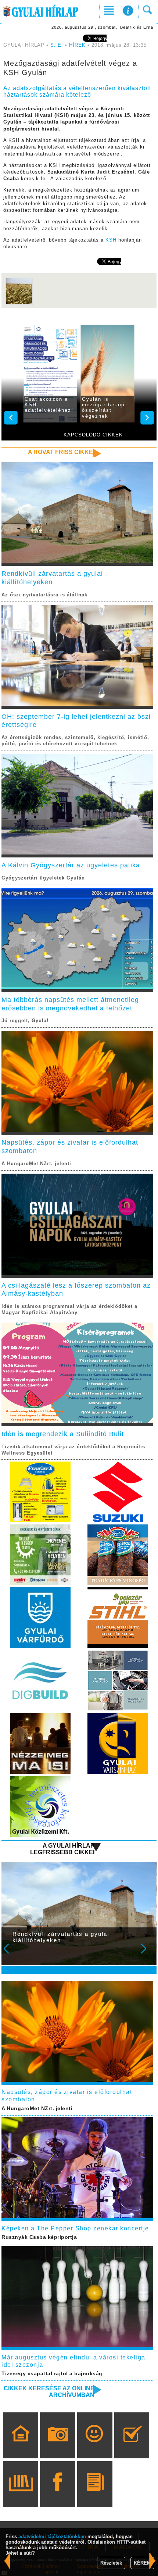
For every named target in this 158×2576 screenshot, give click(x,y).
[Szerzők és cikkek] (95, 2495)
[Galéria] (58, 2446)
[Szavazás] (132, 2446)
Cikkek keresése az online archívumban (49, 2392)
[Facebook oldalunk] (58, 2495)
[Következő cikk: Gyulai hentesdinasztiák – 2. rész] (7, 2561)
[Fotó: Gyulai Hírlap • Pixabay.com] (19, 304)
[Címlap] (21, 2446)
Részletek (111, 2563)
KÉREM (142, 2563)
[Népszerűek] (95, 2446)
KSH (111, 240)
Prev (11, 1954)
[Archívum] (21, 2495)
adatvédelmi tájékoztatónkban (52, 2536)
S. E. (57, 45)
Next (148, 1954)
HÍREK (77, 45)
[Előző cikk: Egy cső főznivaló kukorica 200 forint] (152, 2561)
